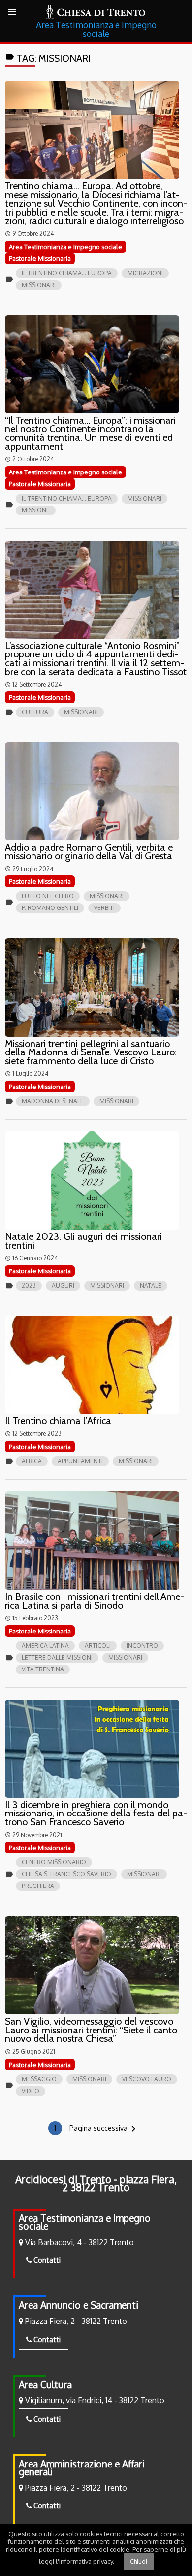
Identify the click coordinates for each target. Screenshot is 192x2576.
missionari (39, 285)
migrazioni (145, 273)
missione (36, 510)
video (31, 2091)
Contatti (46, 2260)
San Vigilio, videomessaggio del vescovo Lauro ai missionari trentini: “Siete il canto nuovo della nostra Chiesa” (91, 2030)
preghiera (38, 1886)
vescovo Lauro (147, 2079)
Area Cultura (45, 2384)
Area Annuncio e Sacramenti (79, 2305)
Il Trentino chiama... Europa (67, 273)
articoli (98, 1646)
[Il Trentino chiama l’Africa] (92, 1365)
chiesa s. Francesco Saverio (66, 1874)
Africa (32, 1461)
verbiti (104, 908)
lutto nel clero (48, 896)
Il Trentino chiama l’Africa (58, 1421)
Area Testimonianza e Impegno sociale (85, 2222)
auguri (63, 1286)
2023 (29, 1286)
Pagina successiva (104, 2129)
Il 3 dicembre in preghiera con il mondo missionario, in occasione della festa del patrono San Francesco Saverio (96, 1813)
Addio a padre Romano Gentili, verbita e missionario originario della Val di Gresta (89, 852)
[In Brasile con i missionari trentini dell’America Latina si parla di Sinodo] (92, 1541)
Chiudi (139, 2561)
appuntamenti (80, 1461)
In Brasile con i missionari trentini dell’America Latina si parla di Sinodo (95, 1601)
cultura (35, 712)
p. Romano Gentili (50, 908)
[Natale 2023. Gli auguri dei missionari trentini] (92, 1180)
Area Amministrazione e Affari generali (82, 2468)
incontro (142, 1646)
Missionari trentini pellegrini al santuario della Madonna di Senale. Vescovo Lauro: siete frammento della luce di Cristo (91, 1052)
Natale (151, 1286)
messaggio (39, 2079)
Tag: (48, 58)
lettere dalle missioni (57, 1657)
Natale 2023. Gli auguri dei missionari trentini (83, 1241)
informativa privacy (86, 2561)
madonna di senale (53, 1101)
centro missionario (54, 1862)
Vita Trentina (43, 1669)
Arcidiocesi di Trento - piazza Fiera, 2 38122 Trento (96, 2183)
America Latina (45, 1646)
